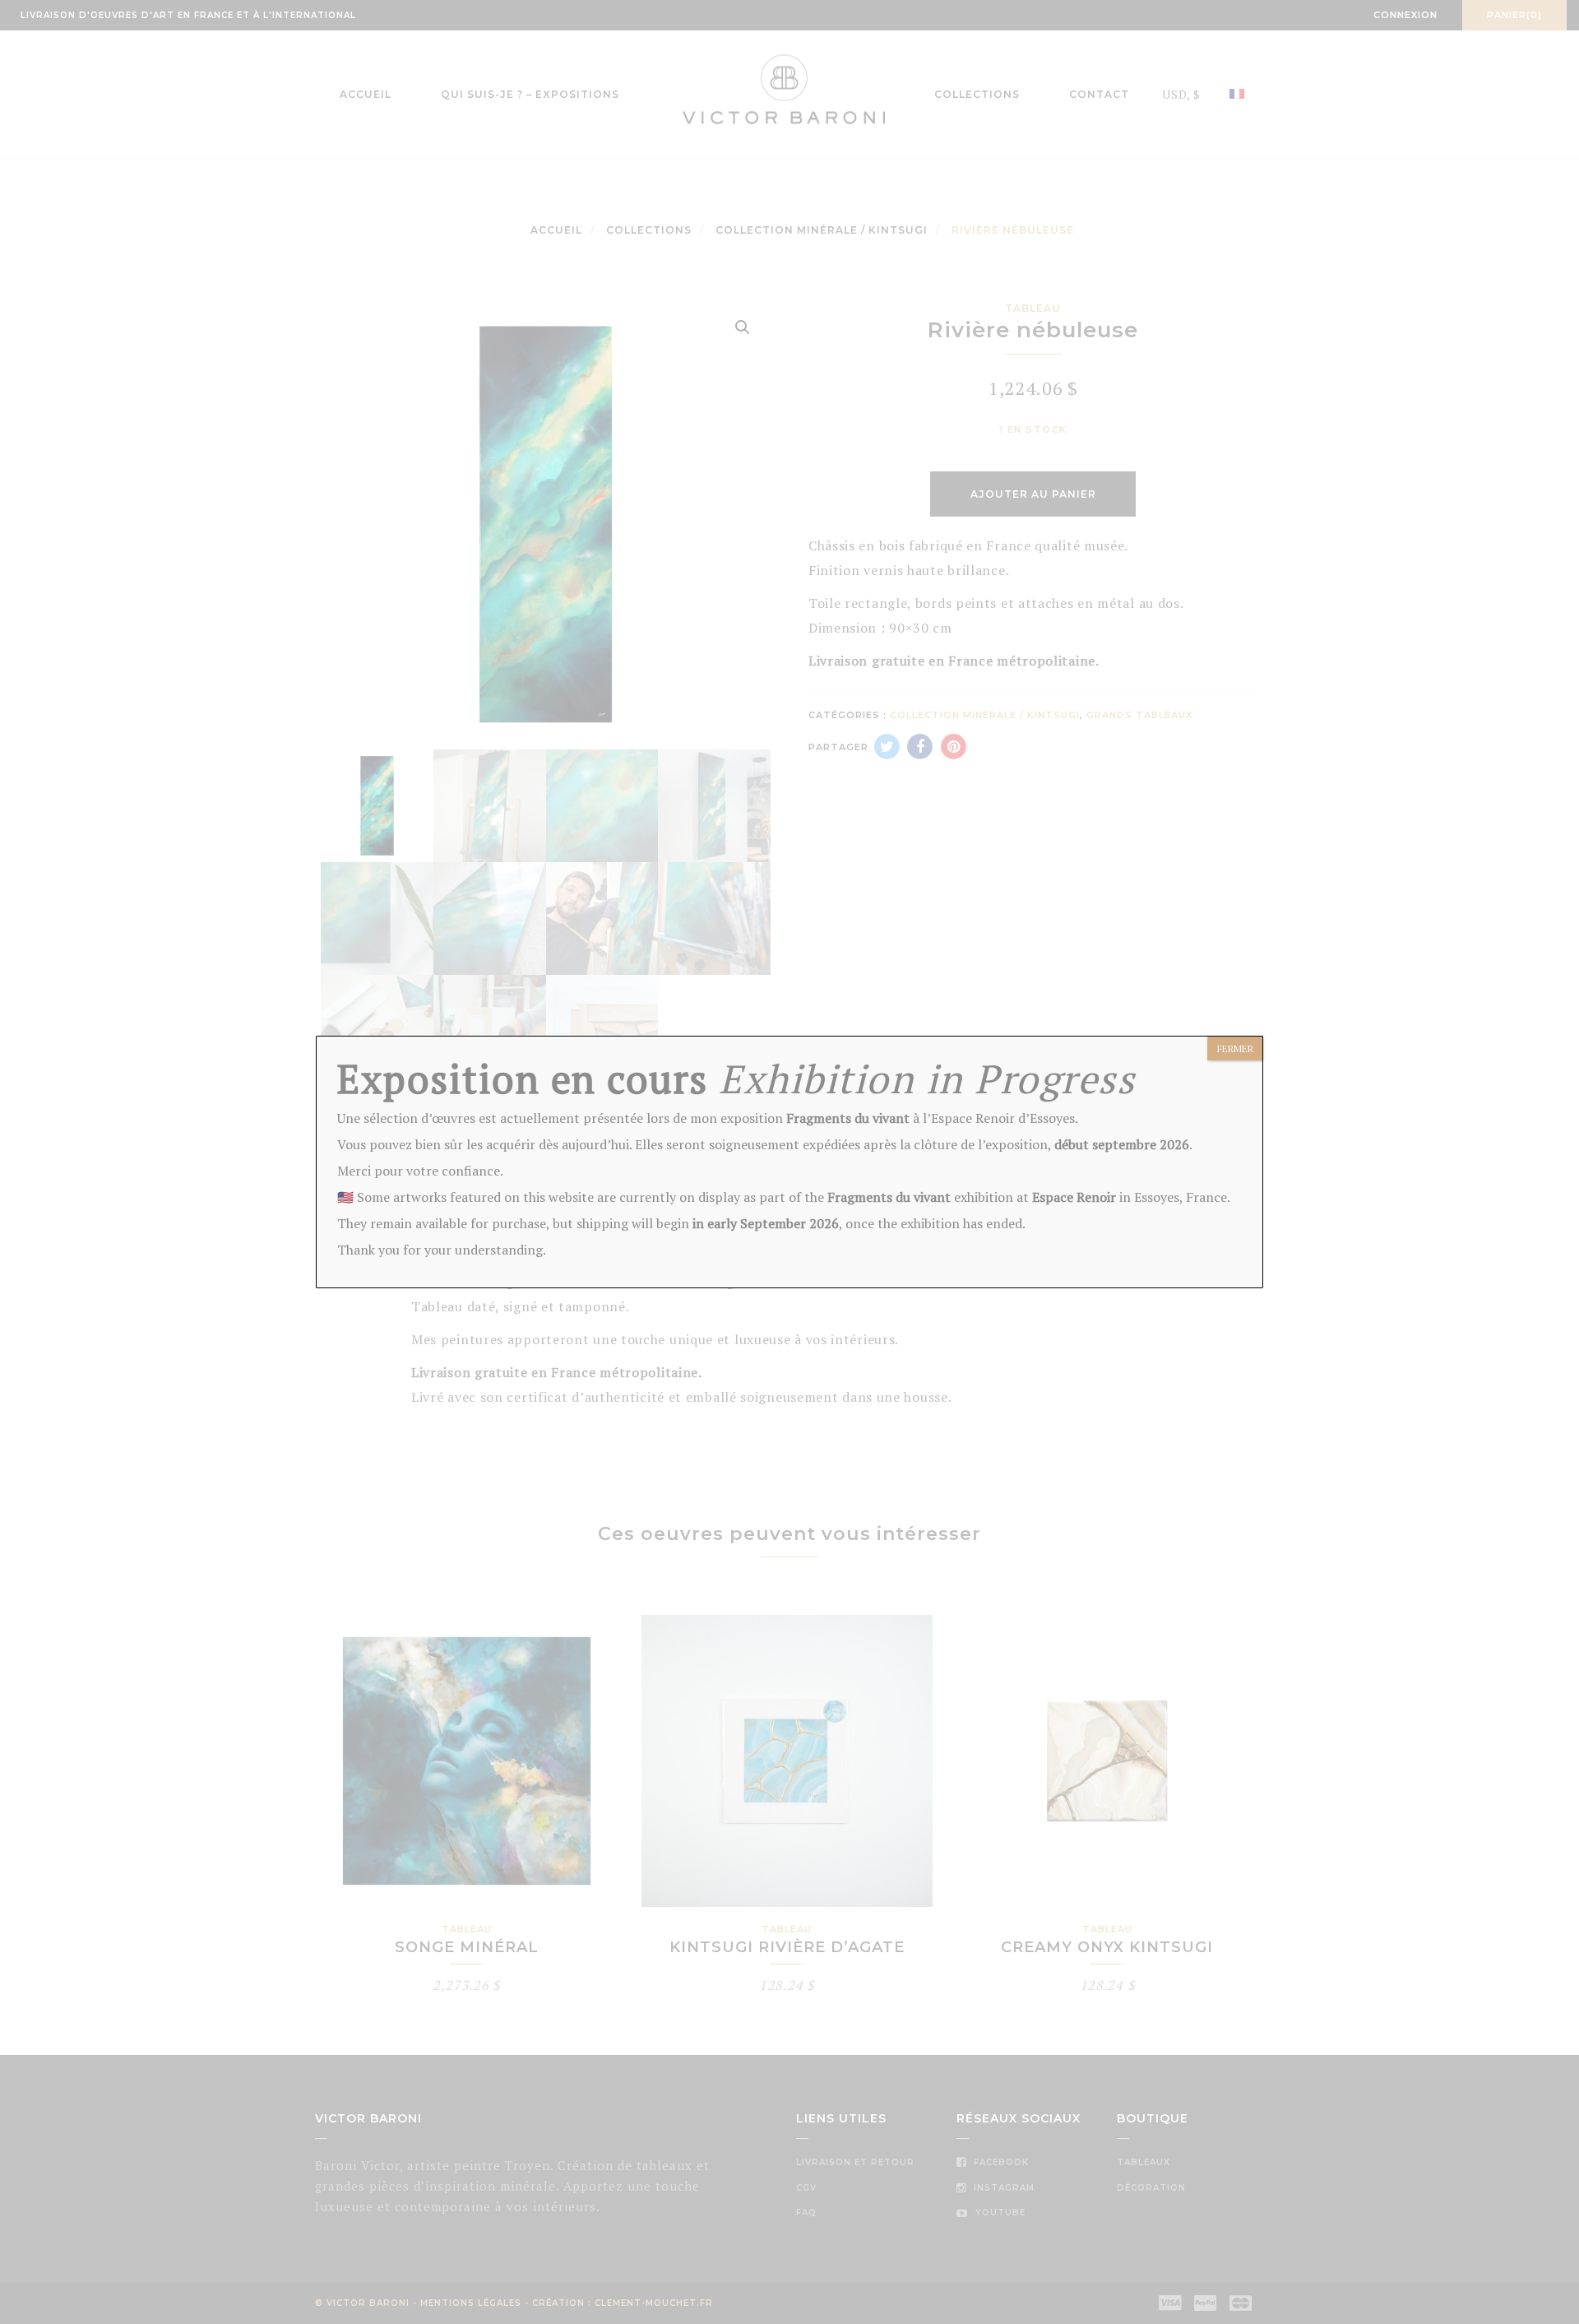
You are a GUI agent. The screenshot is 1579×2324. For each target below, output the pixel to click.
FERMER (1235, 1048)
